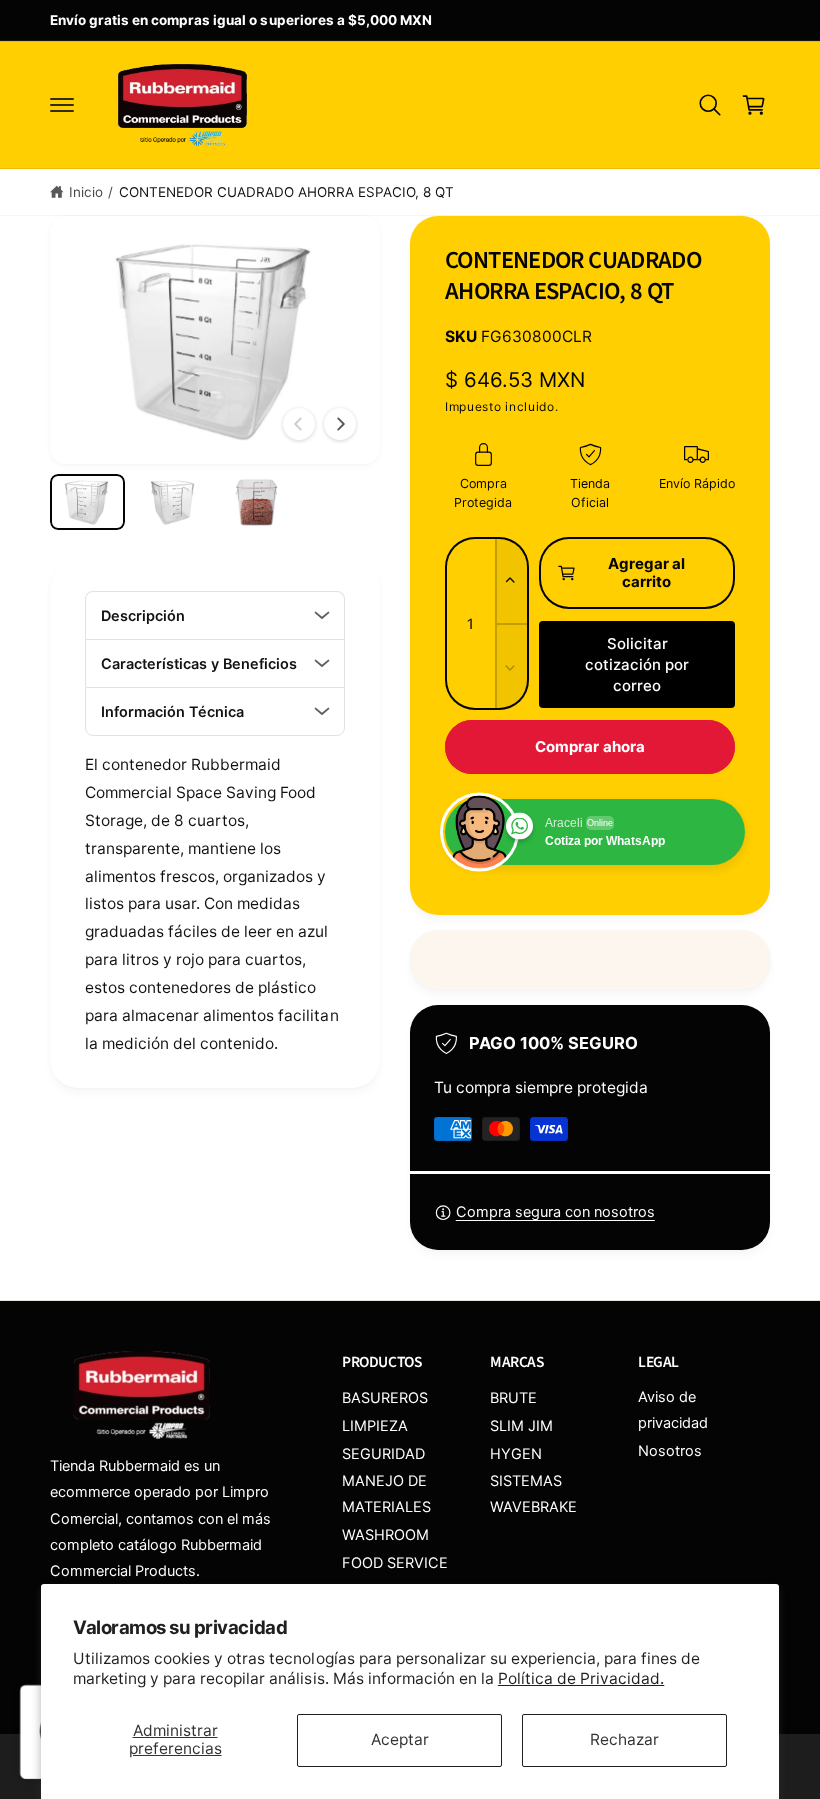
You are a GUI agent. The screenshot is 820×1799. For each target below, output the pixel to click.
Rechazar (624, 1739)
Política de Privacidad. (581, 1678)
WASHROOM (385, 1535)
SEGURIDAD (383, 1454)
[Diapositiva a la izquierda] (299, 424)
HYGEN (516, 1454)
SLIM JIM (521, 1426)
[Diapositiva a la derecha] (340, 424)
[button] (62, 105)
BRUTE (513, 1398)
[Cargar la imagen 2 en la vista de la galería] (172, 502)
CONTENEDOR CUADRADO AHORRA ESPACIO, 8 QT (287, 192)
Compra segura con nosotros (555, 1212)
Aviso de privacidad (673, 1410)
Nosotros (670, 1451)
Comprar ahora (590, 746)
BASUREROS (385, 1398)
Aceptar (400, 1739)
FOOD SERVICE (395, 1563)
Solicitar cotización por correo (637, 664)
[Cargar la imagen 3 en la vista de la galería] (256, 502)
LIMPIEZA (375, 1426)
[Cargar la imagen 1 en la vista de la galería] (87, 502)
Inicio (86, 192)
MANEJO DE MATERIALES (386, 1494)
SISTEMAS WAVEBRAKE (533, 1494)
